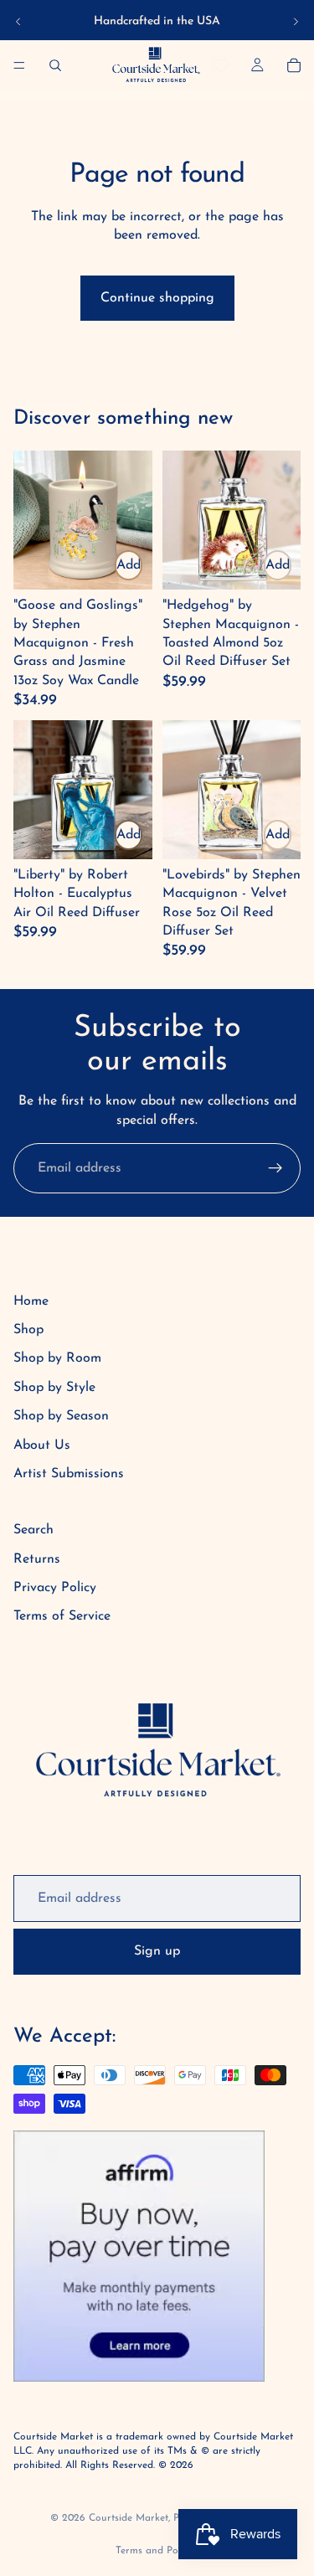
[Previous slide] (18, 22)
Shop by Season (61, 1416)
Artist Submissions (69, 1474)
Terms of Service (62, 1616)
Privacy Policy (55, 1588)
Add (129, 565)
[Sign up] (275, 1168)
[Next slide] (296, 22)
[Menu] (19, 65)
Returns (37, 1559)
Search (33, 1530)
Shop (28, 1330)
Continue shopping (157, 298)
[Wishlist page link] (221, 66)
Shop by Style (54, 1388)
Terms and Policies (157, 2551)
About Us (42, 1445)
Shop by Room (57, 1358)
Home (31, 1301)
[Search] (55, 65)
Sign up (157, 1951)
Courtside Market (129, 2518)
